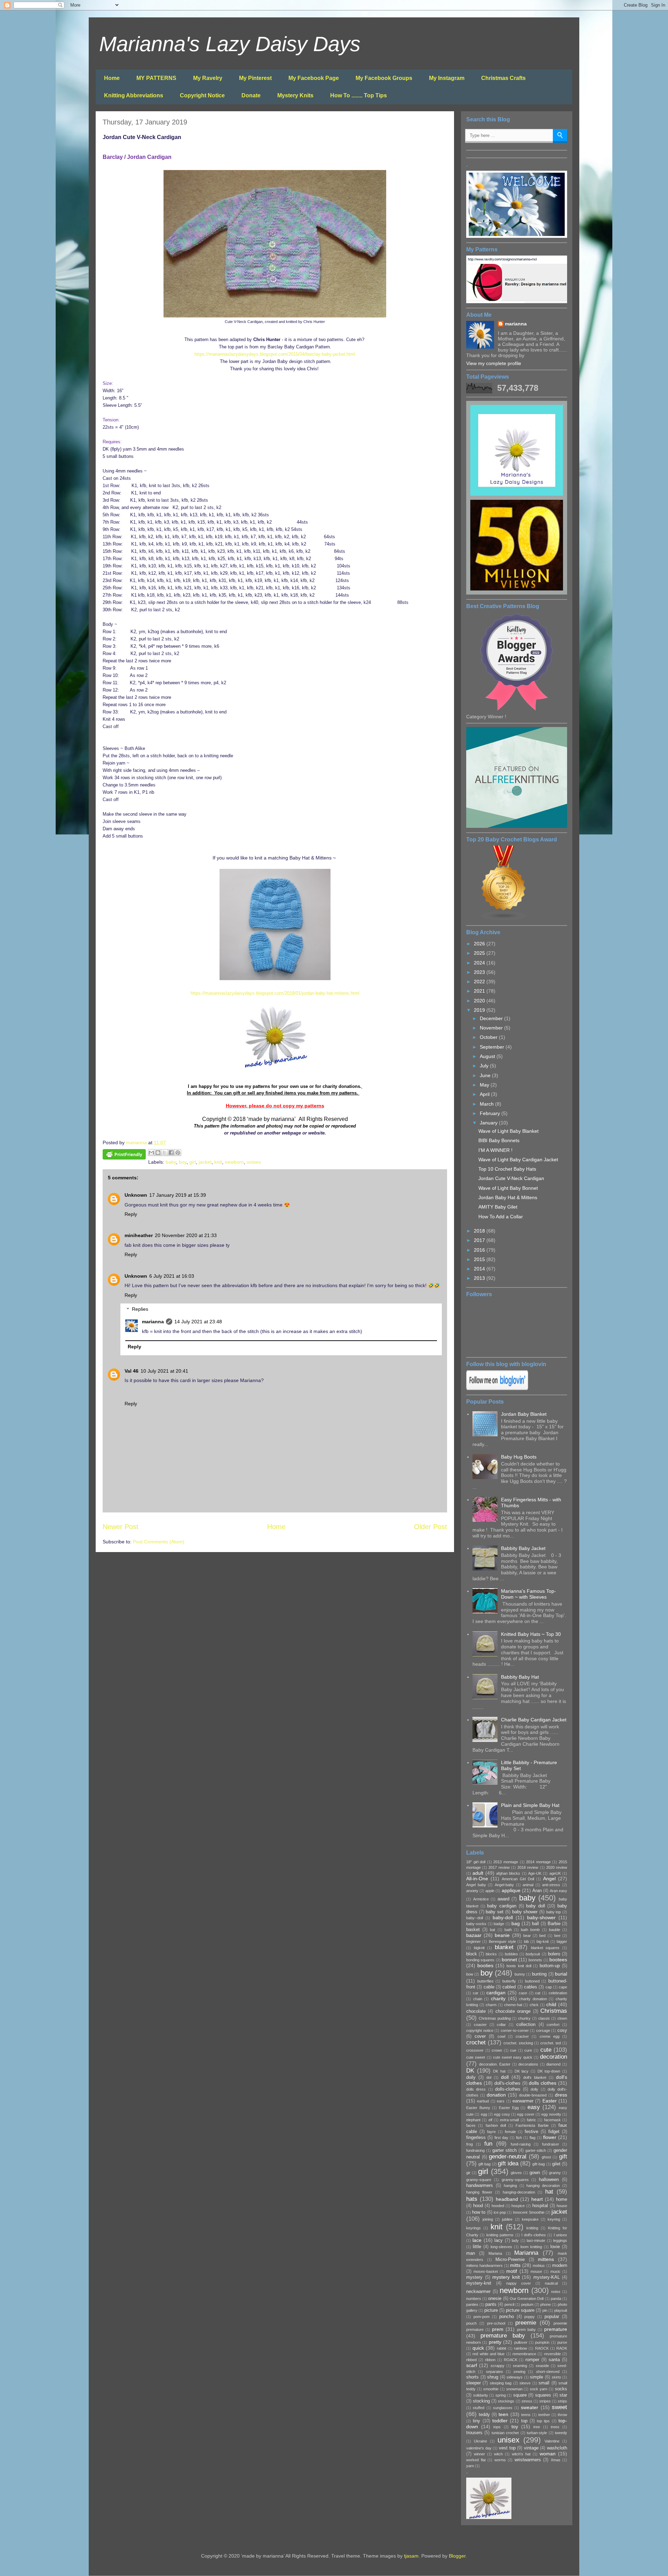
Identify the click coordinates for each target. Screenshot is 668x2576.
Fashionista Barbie (532, 2125)
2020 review (557, 1867)
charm (491, 2005)
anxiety (472, 1891)
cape (563, 1987)
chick (534, 2005)
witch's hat (521, 2454)
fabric (531, 2120)
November (492, 1028)
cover (480, 2036)
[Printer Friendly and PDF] (124, 1155)
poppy (530, 2317)
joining (488, 2219)
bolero (554, 1954)
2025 (480, 953)
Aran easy (558, 1891)
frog (470, 2144)
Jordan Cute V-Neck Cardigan (511, 1178)
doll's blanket (535, 2077)
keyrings (474, 2228)
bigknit (479, 1948)
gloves (516, 2173)
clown (562, 2018)
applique (511, 1890)
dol (489, 2077)
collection (526, 2025)
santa (554, 2360)
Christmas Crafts (503, 78)
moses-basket (486, 2271)
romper (532, 2360)
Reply (131, 1214)
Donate (251, 95)
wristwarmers (528, 2460)
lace (477, 2240)
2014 (480, 1269)
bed (542, 1936)
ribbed (471, 2360)
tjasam (411, 2556)
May (485, 1085)
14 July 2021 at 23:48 (198, 1322)
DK (470, 2071)
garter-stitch (536, 2150)
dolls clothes (543, 2083)
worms (500, 2460)
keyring (554, 2219)
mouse (536, 2271)
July (485, 1066)
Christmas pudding (495, 2018)
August (488, 1056)
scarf (472, 2365)
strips (562, 2401)
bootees (558, 1960)
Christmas (554, 2011)
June (486, 1075)
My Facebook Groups (384, 78)
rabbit (502, 2348)
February (491, 1113)
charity (498, 1998)
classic (544, 2018)
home (562, 2199)
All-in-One (477, 1879)
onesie (495, 2299)
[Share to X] (165, 1153)
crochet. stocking (518, 2043)
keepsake (530, 2219)
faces (471, 2125)
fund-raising (521, 2144)
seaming (520, 2366)
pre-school (496, 2323)
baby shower (525, 1912)
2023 (480, 972)
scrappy (498, 2366)
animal (528, 1885)
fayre (491, 2132)
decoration (554, 2057)
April (485, 1094)
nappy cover (519, 2283)
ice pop (500, 2212)
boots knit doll (519, 1966)
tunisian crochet (505, 2433)
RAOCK (542, 2348)
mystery (474, 2277)
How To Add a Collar (501, 1217)
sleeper (474, 2383)
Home (112, 78)
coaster (480, 2025)
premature (556, 2329)
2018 (480, 1231)
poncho (507, 2317)
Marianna (526, 2253)
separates (495, 2372)
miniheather (139, 1235)
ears (501, 2101)
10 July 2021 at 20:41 (164, 1371)
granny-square (479, 2180)
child (551, 2004)
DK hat (499, 2071)
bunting (539, 1974)
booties (485, 1965)
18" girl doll (476, 1862)
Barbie (554, 1924)
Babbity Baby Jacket (523, 1548)
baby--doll (475, 1918)
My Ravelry (208, 78)
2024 (480, 963)
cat (538, 1993)
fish (519, 2138)
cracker (522, 2036)
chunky (524, 2018)
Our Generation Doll (527, 2299)
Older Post (431, 1527)
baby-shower (541, 1917)
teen (503, 2414)
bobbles (511, 1954)
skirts (556, 2377)
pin (545, 2310)
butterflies (486, 1981)
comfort (553, 2025)
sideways (515, 2377)
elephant (473, 2120)
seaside (542, 2366)
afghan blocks (508, 1873)
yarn (470, 2466)
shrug (493, 2377)
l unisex (560, 2235)
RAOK (562, 2348)
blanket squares (545, 1948)
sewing (519, 2372)
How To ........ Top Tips (359, 95)
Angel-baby (504, 1885)
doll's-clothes (507, 2083)
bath (508, 1930)
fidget (554, 2132)
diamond (553, 2064)
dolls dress (476, 2089)
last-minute (536, 2240)
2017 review (499, 1867)
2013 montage (506, 1862)
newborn (234, 1162)
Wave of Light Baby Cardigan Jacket (518, 1160)
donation (496, 2095)
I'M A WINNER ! (495, 1150)
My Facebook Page (314, 78)
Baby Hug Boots (519, 1457)
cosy (562, 2030)
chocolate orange (513, 2011)
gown (535, 2173)
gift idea (508, 2163)
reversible (552, 2354)
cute (546, 2050)
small (544, 2383)
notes (556, 2292)
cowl (501, 2036)
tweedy (561, 2433)
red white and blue (488, 2354)
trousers (474, 2433)
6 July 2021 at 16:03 (172, 1276)
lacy (499, 2240)
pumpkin (542, 2342)
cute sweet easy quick (513, 2057)
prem (498, 2329)
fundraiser (551, 2144)
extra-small (509, 2120)
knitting (532, 2228)
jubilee (507, 2219)
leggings (560, 2240)
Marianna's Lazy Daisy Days (230, 44)
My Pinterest (255, 78)
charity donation (533, 1999)
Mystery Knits (295, 95)
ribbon (490, 2360)
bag (516, 1923)
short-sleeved (548, 2372)
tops (497, 2427)
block (472, 1954)
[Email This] (151, 1153)
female (510, 2132)
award (503, 1899)
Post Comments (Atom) (159, 1542)
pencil (509, 2304)
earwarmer (523, 2101)
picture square (520, 2310)
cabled (509, 1987)
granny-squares (515, 2180)
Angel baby (476, 1885)
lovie (555, 2247)
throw (562, 2415)
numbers (474, 2299)
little (477, 2247)
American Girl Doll (518, 1879)
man (471, 2253)
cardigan (496, 1993)
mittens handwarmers (484, 2266)
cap (549, 1987)
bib (526, 1941)
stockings (506, 2401)
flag (532, 2138)
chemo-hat (513, 2005)
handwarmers (480, 2186)
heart (537, 2199)
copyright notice (480, 2030)
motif (512, 2271)
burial (561, 1974)
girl (193, 1162)
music (555, 2271)
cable (489, 1987)
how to (479, 2212)
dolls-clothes (508, 2089)
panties (472, 2304)
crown (497, 2050)
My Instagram (447, 78)
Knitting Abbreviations (134, 95)
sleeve (525, 2383)
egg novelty (551, 2114)
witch (498, 2454)
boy (183, 1162)
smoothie (491, 2389)
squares (543, 2395)
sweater (530, 2407)
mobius (539, 2266)
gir (468, 2173)
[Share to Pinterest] (178, 1153)
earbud (483, 2101)
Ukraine (480, 2441)
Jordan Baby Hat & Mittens (508, 1197)
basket (473, 1930)
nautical (551, 2283)
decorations (528, 2064)
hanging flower (479, 2192)
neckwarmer (478, 2292)
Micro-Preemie (510, 2260)
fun (488, 2144)
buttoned (532, 1981)
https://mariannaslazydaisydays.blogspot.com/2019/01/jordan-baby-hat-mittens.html (275, 993)
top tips (543, 2421)
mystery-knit (479, 2283)
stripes (545, 2401)
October (489, 1037)
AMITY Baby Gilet (498, 1207)
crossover (475, 2050)
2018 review (528, 1867)
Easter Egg (509, 2108)
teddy (484, 2415)
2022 (480, 982)
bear (527, 1936)
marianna (153, 1322)
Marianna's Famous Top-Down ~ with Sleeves (528, 1594)
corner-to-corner (515, 2030)
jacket (205, 1162)
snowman (514, 2389)
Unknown (136, 1195)
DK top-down (549, 2071)
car (476, 1993)
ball (535, 1924)
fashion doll (496, 2125)
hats (472, 2199)
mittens (546, 2259)
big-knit (543, 1941)
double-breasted (533, 2095)
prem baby (526, 2329)
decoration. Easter (495, 2064)
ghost (546, 2157)
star (563, 2395)
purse (562, 2342)
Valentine (552, 2441)
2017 (480, 1240)
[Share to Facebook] (171, 1153)
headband (507, 2199)
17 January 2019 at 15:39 (178, 1195)
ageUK (555, 1873)
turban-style (537, 2433)
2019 (480, 1010)
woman (548, 2454)
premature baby (503, 2336)
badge (499, 1924)
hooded (498, 2206)
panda (556, 2299)
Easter (550, 2101)
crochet (476, 2042)
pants (491, 2304)
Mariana (495, 2253)
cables (531, 1987)
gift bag (484, 2164)
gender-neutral (508, 2157)
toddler (500, 2421)
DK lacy (522, 2071)
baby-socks (476, 1924)
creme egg (550, 2036)
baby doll (536, 1906)
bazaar (474, 1935)
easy (534, 2107)
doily (471, 2077)
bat (492, 1930)
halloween (549, 2180)
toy (515, 2426)
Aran (537, 1891)
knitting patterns (500, 2235)
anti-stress (551, 1885)
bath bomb (530, 1930)
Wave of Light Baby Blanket (508, 1131)
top (524, 2421)
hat (549, 2192)
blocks (491, 1954)
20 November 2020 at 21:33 (186, 1235)
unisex (254, 1162)
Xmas (556, 2460)
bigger (562, 1941)
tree (537, 2427)
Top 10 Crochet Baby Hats (507, 1169)
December (492, 1018)
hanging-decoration (519, 2192)
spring (501, 2395)
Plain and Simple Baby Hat (530, 1805)
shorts (472, 2377)
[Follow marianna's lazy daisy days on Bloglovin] (497, 1388)
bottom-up (550, 1966)
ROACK (511, 2360)
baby (171, 1162)
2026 (480, 944)
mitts (515, 2265)
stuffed (479, 2408)
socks (561, 2389)
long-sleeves (501, 2247)
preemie (526, 2323)
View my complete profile (494, 363)
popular (552, 2317)
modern (560, 2266)
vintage (531, 2448)
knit (218, 1162)
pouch (471, 2323)
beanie (502, 1935)
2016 (480, 1250)
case (523, 1993)
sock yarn (539, 2389)
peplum (527, 2304)
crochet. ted (551, 2043)
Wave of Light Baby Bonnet (508, 1188)
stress (527, 2401)
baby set (495, 1912)
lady (515, 2240)
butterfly (509, 1981)
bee (557, 1936)
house (562, 2206)
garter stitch (504, 2150)
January (489, 1123)
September (493, 1047)
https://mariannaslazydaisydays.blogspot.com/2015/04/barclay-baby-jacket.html (275, 354)
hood (478, 2206)
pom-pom (482, 2317)
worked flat (476, 2460)
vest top (507, 2448)
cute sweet (476, 2057)
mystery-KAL (547, 2277)
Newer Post (121, 1527)
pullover (521, 2342)
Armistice (481, 1899)
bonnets (535, 1960)
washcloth (557, 2448)
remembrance (524, 2354)
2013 (480, 1278)
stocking (481, 2401)
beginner (474, 1941)
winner (479, 2454)
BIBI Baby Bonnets (499, 1140)
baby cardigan (502, 1906)
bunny (520, 1974)
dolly (534, 2089)
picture (491, 2310)
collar (501, 2025)
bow (470, 1974)
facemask (552, 2120)
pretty (495, 2342)
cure (528, 2050)
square (520, 2395)
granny (555, 2173)
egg (484, 2114)
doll (505, 2077)
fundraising (475, 2150)
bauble (555, 1930)
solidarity (481, 2395)
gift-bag (539, 2164)
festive (531, 2132)
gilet (556, 2164)
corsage (543, 2030)
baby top (554, 1912)
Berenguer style (502, 1941)
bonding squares (480, 1960)
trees (555, 2427)
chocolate (476, 2011)
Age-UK (535, 1873)
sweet (559, 2407)
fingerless (476, 2138)
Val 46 (132, 1371)
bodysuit (533, 1954)
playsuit (561, 2310)
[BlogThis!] (158, 1153)
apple (490, 1891)
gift (563, 2157)
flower (550, 2137)
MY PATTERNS (156, 78)
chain (478, 1999)
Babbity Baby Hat (520, 1677)
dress (561, 2095)
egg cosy (502, 2114)
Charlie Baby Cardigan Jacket (534, 1720)
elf (490, 2120)
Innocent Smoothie (528, 2212)
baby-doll (503, 1917)
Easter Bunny (478, 2108)
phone (546, 2304)
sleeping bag (501, 2383)
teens (526, 2415)
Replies (140, 1309)
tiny (476, 2421)
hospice (518, 2206)
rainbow (520, 2348)
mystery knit (506, 2277)
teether (544, 2415)
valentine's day (479, 2448)
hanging (510, 2186)
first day (501, 2138)
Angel (549, 1879)
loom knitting (531, 2247)
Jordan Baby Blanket (524, 1414)
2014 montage (538, 1862)
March (487, 1104)
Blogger (457, 2556)
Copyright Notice (202, 95)
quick (478, 2348)
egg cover (526, 2114)
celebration (558, 1993)
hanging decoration (543, 2186)
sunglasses (503, 2408)
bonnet (509, 1960)
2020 (480, 1001)
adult (478, 1873)
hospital (540, 2206)
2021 (480, 991)
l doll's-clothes (534, 2235)
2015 (480, 1259)
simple (536, 2377)
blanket (504, 1947)
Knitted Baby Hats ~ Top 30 (531, 1634)
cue (513, 2050)
